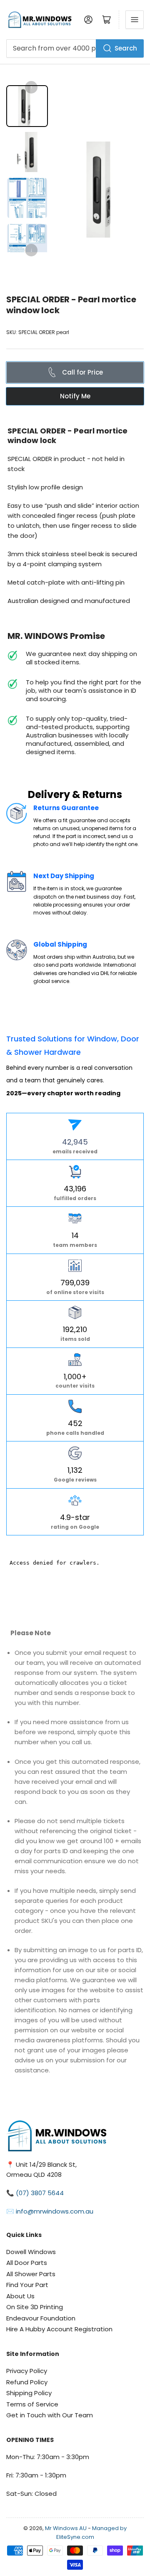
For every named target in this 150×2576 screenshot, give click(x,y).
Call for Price (82, 372)
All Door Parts (27, 2263)
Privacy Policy (27, 2371)
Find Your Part (27, 2285)
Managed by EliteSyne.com (92, 2533)
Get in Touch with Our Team (50, 2415)
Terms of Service (32, 2404)
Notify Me (75, 396)
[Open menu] (135, 20)
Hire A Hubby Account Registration (59, 2329)
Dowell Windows (31, 2252)
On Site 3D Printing (35, 2307)
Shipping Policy (29, 2393)
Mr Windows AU (66, 2528)
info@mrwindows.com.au (55, 2211)
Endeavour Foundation (41, 2318)
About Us (20, 2296)
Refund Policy (27, 2382)
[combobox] (75, 48)
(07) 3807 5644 (40, 2193)
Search (126, 48)
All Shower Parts (31, 2274)
